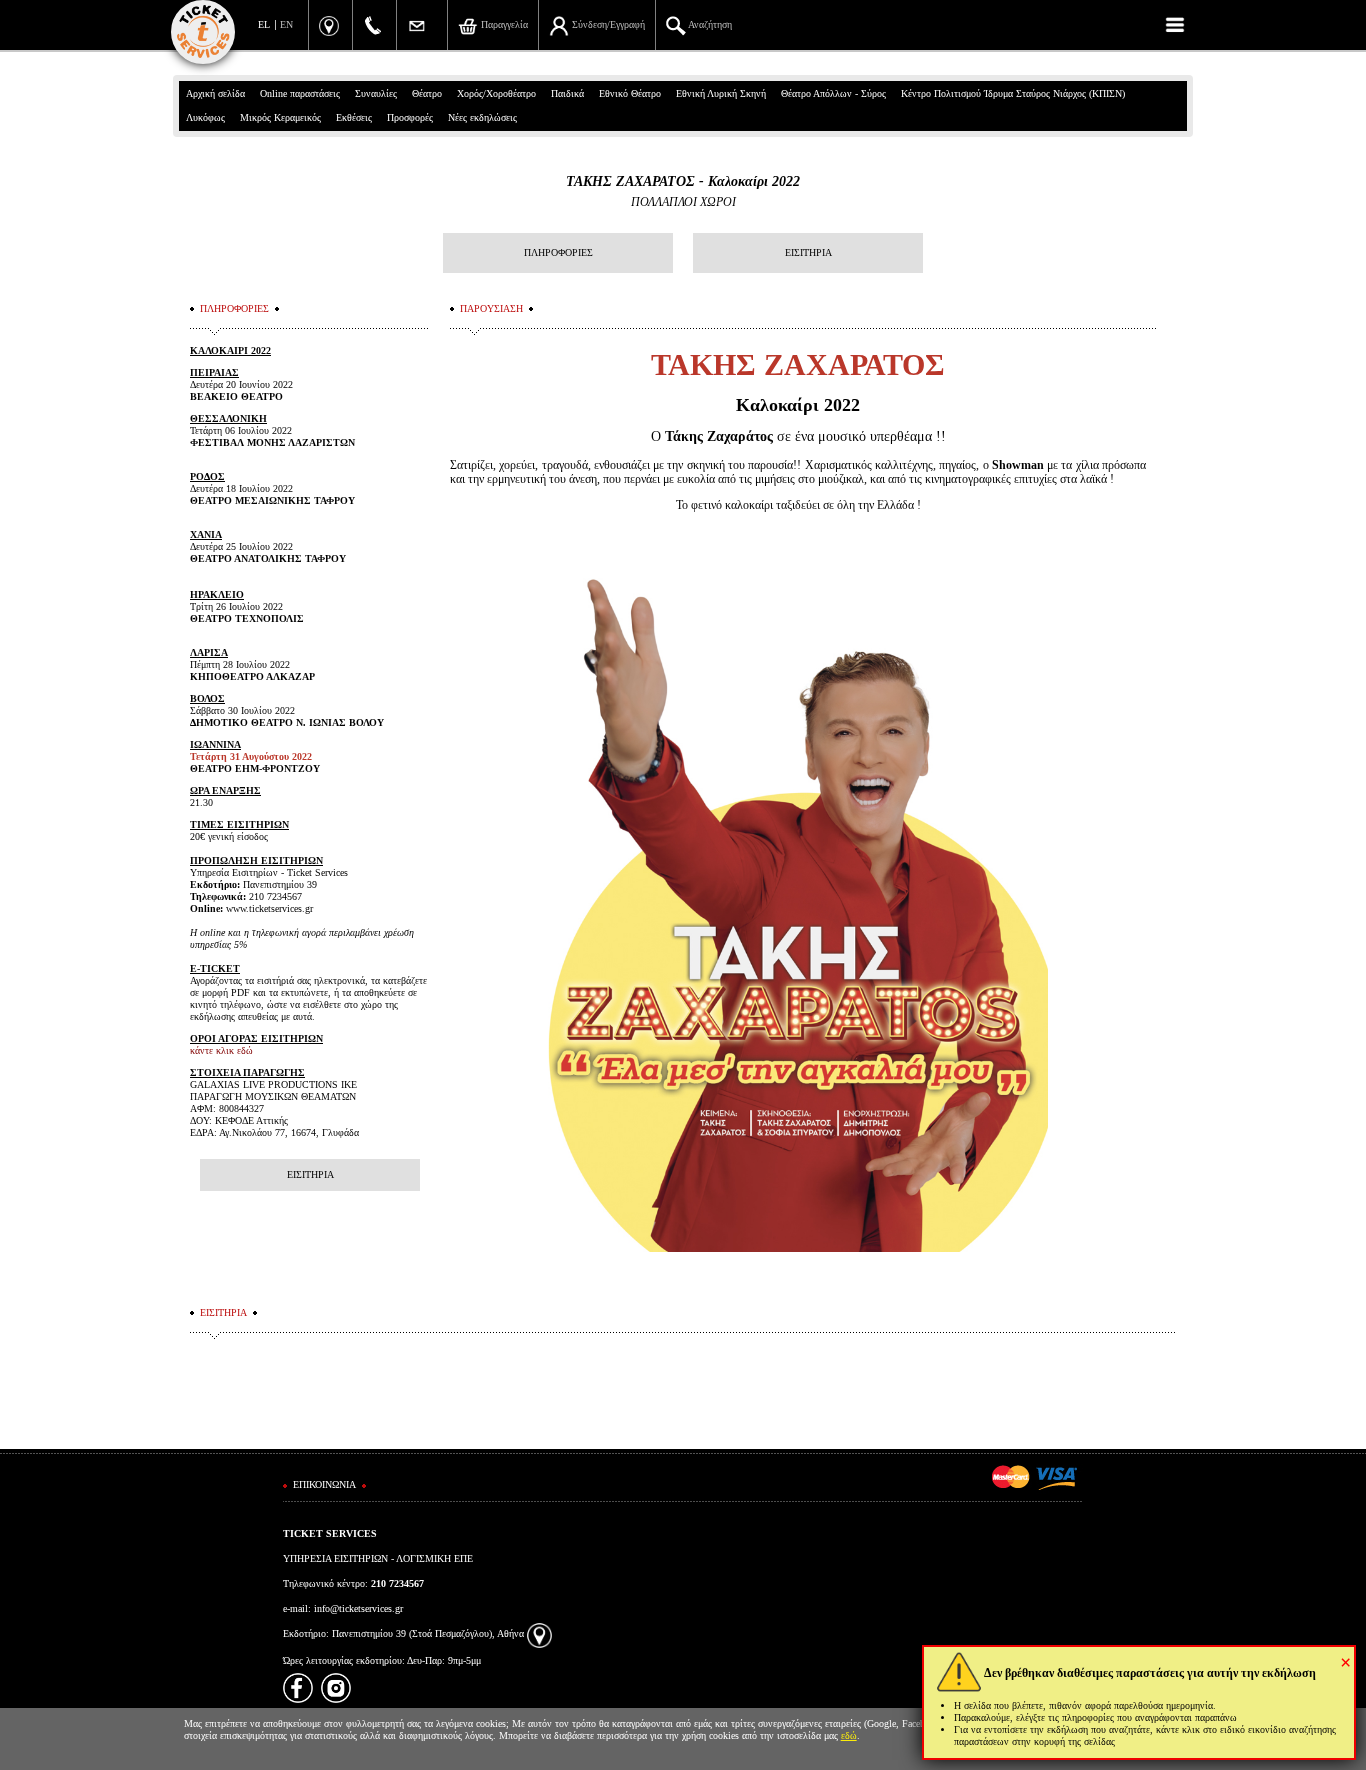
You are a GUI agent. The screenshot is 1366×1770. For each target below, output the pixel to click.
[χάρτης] (539, 1633)
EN (286, 24)
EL (264, 24)
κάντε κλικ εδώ (221, 1050)
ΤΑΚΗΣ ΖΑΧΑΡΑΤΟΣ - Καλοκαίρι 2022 (683, 181)
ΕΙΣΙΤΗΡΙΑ (808, 252)
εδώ (849, 1735)
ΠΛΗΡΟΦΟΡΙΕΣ (558, 252)
